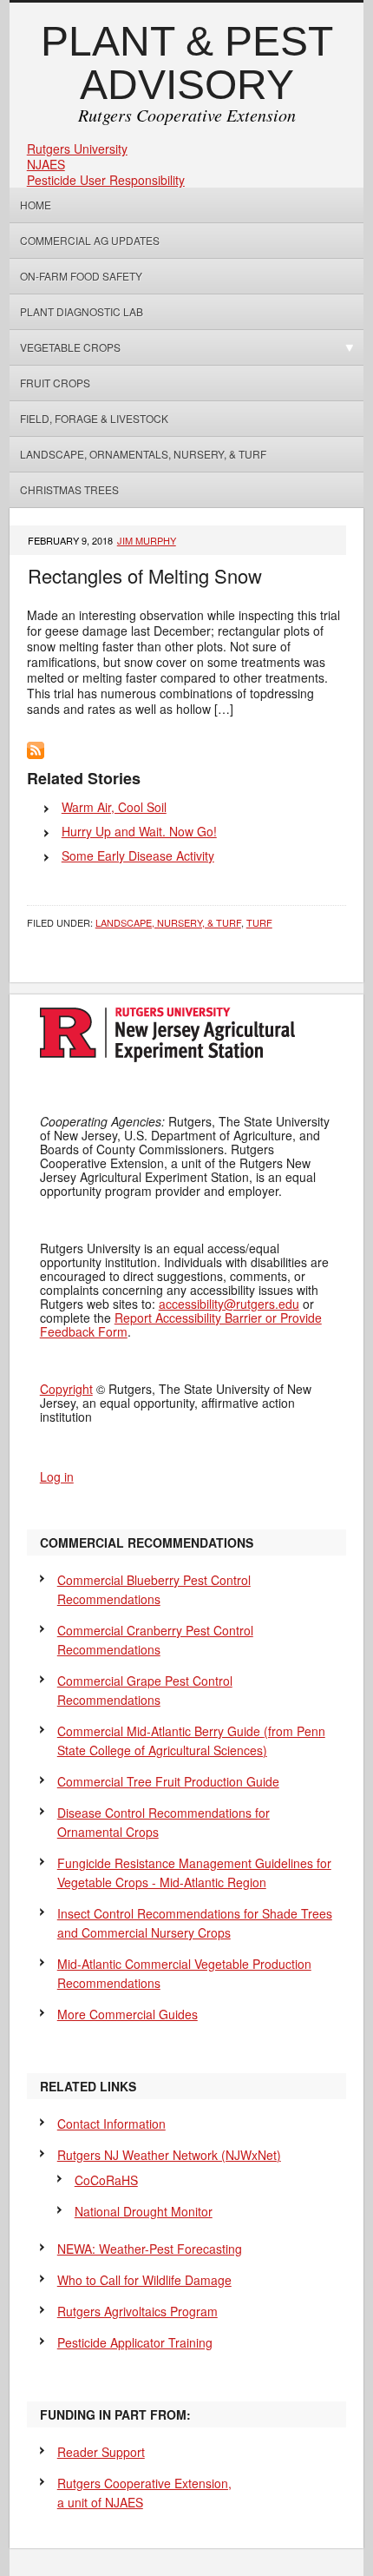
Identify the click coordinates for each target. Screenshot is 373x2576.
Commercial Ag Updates (90, 240)
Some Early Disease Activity (138, 855)
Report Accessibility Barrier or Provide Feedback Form (181, 1324)
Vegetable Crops (65, 347)
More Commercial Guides (128, 2014)
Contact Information (111, 2124)
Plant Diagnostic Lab (82, 311)
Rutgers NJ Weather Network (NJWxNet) (169, 2155)
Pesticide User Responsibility (106, 180)
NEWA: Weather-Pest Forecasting (150, 2249)
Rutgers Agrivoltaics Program (137, 2311)
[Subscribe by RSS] (36, 754)
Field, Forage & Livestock (94, 418)
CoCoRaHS (106, 2180)
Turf (259, 922)
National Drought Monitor (144, 2211)
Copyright (66, 1389)
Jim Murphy (147, 540)
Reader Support (101, 2452)
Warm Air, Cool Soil (114, 807)
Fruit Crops (55, 383)
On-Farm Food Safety (81, 276)
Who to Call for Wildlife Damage (144, 2280)
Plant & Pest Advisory (187, 63)
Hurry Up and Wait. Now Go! (139, 831)
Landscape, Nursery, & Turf (168, 922)
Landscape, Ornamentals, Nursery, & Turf (143, 454)
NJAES (46, 164)
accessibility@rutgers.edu (229, 1304)
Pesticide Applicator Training (135, 2342)
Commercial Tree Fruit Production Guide (168, 1781)
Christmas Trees (69, 489)
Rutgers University (77, 149)
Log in (57, 1476)
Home (36, 205)
